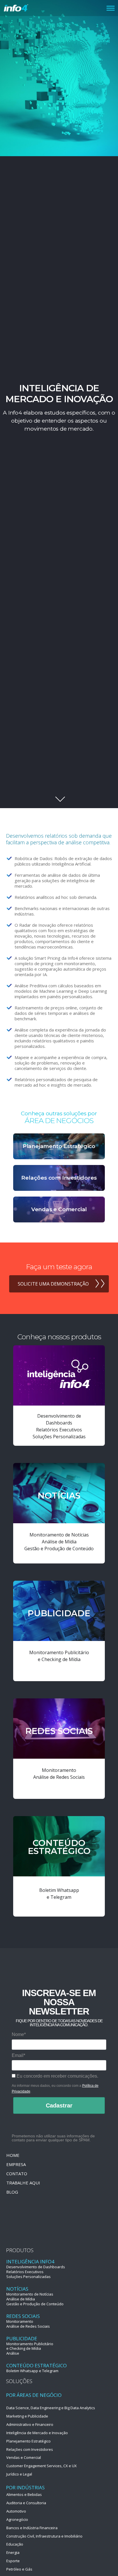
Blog (12, 2192)
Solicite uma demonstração (53, 1284)
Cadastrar (59, 2105)
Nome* (19, 2034)
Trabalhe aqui (23, 2183)
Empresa (16, 2164)
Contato (17, 2174)
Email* (18, 2055)
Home (13, 2155)
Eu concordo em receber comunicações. (57, 2076)
